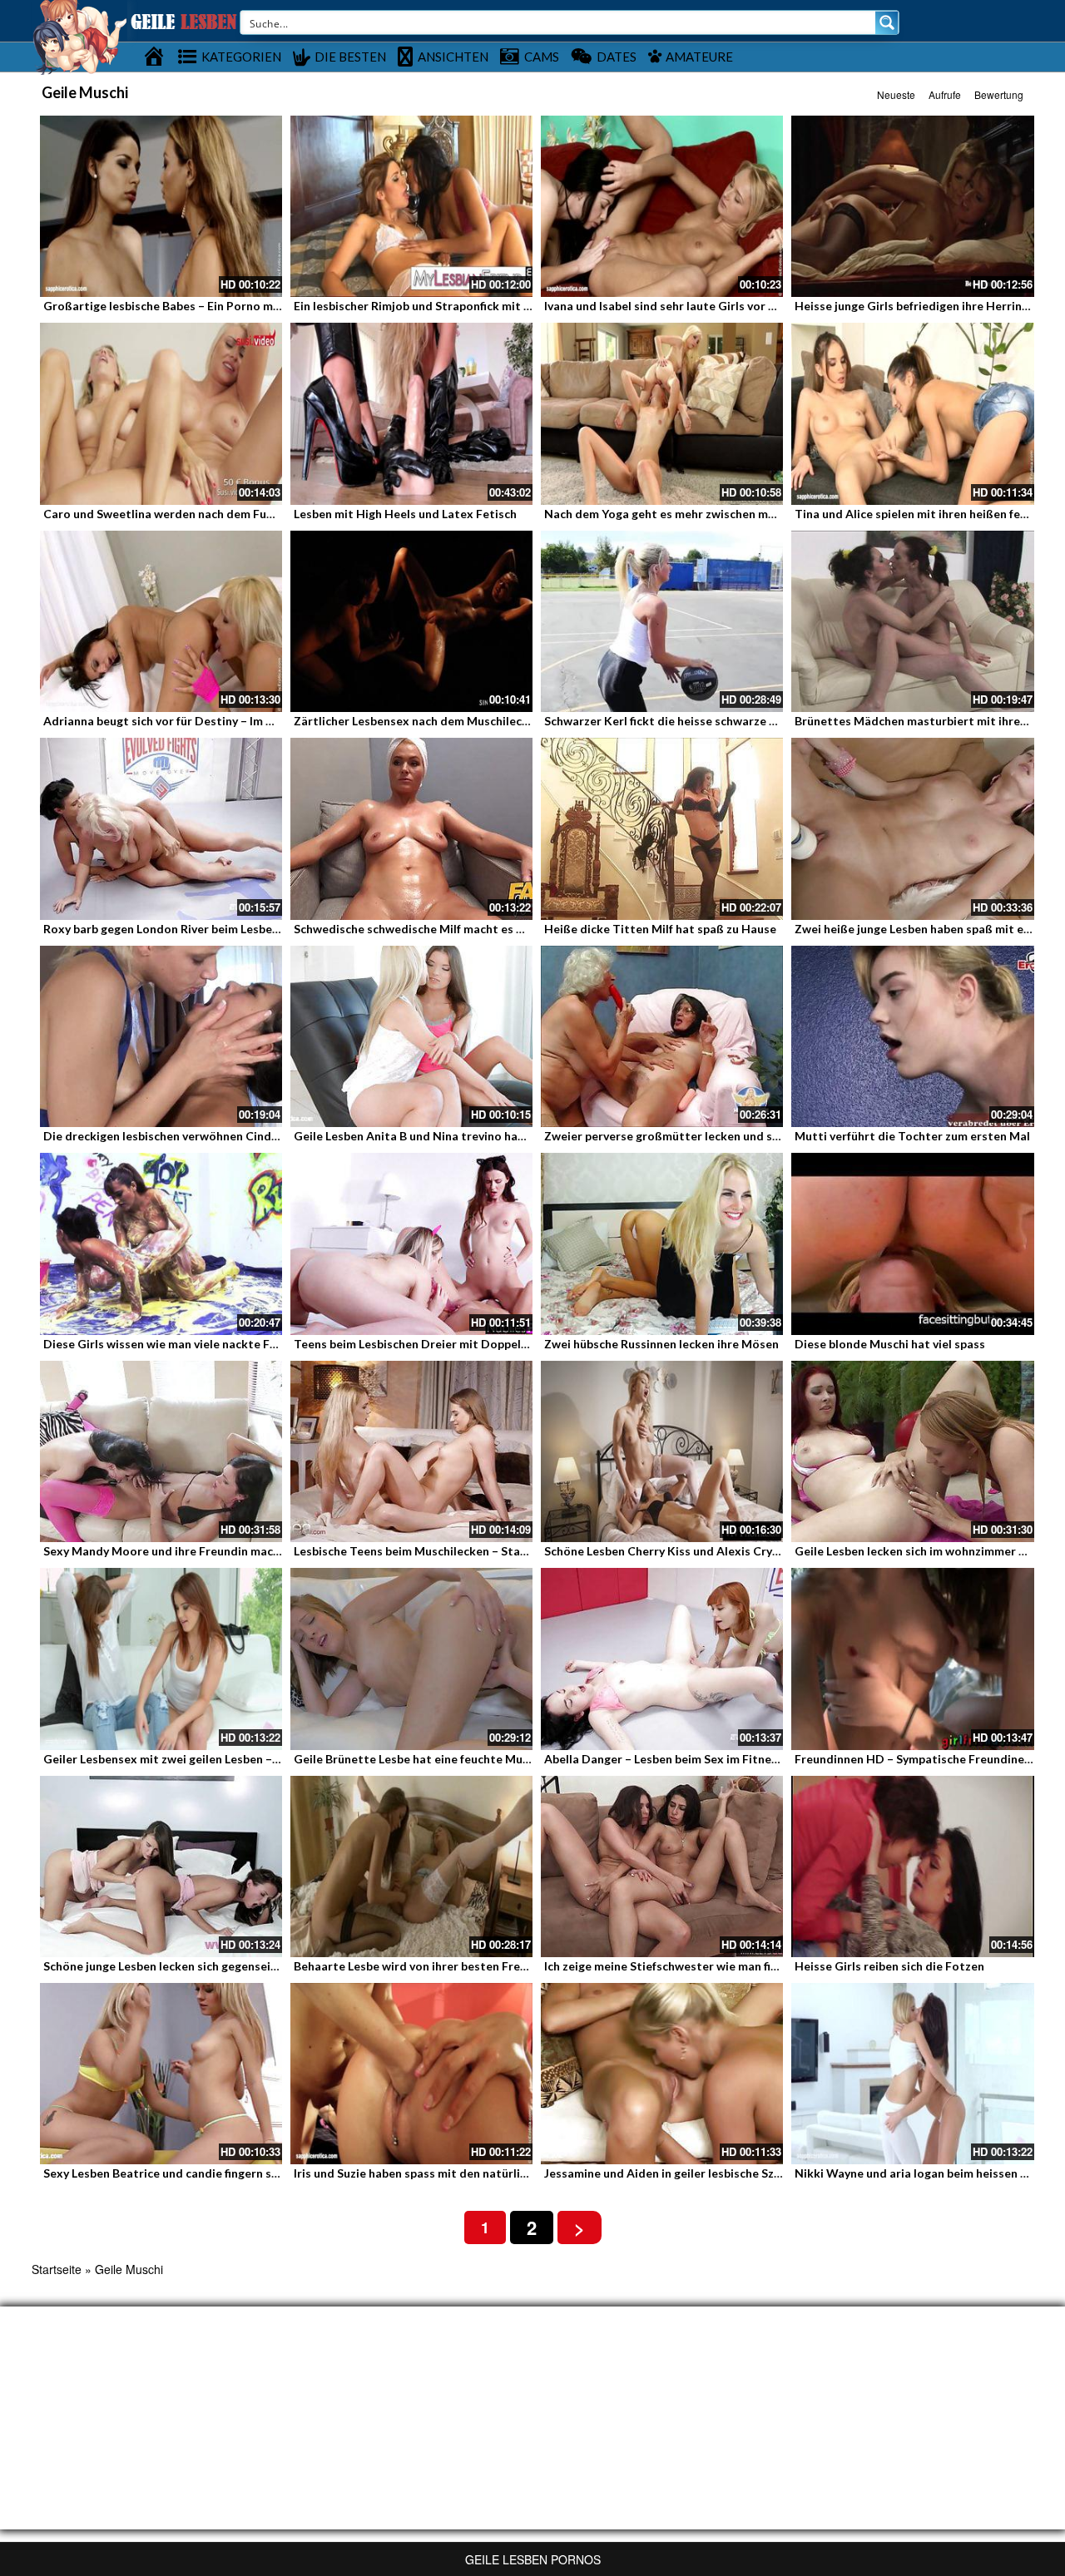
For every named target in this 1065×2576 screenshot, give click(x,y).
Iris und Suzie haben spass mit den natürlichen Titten (439, 2173)
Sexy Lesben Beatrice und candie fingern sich (165, 2173)
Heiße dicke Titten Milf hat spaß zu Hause (660, 929)
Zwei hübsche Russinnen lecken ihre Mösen (661, 1344)
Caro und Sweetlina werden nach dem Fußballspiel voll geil (204, 514)
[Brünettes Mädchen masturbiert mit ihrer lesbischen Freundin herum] (912, 621)
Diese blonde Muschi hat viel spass (890, 1344)
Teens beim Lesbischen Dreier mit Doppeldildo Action (442, 1344)
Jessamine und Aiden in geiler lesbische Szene (669, 2173)
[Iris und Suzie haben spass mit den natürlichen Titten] (411, 2074)
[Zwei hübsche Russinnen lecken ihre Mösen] (662, 1244)
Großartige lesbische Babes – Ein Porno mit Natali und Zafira (211, 306)
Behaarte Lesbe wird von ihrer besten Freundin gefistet (446, 1966)
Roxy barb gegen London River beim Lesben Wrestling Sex (201, 929)
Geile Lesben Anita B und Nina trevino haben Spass (433, 1136)
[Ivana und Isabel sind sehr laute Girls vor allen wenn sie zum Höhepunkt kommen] (662, 206)
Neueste (896, 94)
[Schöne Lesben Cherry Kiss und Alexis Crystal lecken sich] (662, 1451)
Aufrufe (945, 94)
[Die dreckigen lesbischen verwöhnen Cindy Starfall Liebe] (161, 1036)
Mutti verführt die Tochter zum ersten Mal (912, 1136)
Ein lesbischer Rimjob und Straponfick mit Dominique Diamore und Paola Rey (504, 306)
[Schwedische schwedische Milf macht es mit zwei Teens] (411, 828)
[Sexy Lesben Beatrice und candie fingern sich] (161, 2074)
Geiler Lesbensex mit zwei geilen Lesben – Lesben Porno (196, 1759)
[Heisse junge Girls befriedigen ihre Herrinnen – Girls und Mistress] (912, 206)
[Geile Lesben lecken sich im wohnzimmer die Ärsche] (912, 1451)
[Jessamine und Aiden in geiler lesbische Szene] (662, 2074)
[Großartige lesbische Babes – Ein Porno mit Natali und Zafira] (161, 206)
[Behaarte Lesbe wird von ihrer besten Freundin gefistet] (411, 1866)
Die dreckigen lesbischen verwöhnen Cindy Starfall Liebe (198, 1136)
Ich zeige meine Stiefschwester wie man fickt (666, 1966)
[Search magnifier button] (887, 22)
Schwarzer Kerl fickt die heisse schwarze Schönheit (684, 721)
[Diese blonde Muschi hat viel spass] (912, 1244)
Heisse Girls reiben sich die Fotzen (889, 1966)
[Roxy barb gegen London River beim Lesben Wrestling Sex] (161, 828)
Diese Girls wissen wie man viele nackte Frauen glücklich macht (216, 1344)
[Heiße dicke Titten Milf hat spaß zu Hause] (662, 828)
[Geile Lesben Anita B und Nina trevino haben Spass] (411, 1036)
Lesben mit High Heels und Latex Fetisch (405, 514)
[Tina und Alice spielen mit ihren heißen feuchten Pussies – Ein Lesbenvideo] (912, 413)
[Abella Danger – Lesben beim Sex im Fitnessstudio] (662, 1659)
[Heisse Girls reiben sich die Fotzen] (912, 1866)
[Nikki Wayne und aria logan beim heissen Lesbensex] (912, 2074)
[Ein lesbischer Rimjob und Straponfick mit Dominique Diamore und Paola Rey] (411, 206)
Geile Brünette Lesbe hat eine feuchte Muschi (419, 1759)
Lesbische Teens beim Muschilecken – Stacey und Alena (445, 1551)
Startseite (57, 2269)
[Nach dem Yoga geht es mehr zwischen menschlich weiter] (662, 413)
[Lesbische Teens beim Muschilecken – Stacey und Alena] (411, 1451)
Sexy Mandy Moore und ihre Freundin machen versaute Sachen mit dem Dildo (255, 1551)
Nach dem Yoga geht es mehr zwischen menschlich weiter (701, 514)
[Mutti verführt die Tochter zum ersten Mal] (912, 1036)
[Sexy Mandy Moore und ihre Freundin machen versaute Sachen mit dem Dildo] (161, 1451)
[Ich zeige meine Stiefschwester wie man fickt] (662, 1866)
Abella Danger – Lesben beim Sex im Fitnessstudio (682, 1759)
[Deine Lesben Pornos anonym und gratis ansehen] (79, 36)
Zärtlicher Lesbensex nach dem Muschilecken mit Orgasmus (458, 721)
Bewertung (999, 94)
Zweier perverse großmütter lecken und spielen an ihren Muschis (722, 1136)
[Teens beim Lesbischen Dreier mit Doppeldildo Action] (411, 1244)
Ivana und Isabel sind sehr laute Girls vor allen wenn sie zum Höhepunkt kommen (764, 306)
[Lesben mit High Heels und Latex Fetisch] (411, 413)
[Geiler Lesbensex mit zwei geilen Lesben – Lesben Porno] (161, 1659)
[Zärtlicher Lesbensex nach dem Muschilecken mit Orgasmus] (411, 621)
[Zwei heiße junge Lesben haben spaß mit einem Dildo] (912, 828)
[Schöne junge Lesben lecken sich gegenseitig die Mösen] (161, 1866)
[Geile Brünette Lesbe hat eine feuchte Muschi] (411, 1659)
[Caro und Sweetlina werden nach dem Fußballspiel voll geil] (161, 413)
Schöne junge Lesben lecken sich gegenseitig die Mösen (195, 1966)
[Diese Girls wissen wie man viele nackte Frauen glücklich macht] (161, 1244)
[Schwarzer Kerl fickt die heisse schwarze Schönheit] (662, 621)
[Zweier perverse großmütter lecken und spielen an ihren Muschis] (662, 1036)
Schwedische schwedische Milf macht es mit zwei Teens (446, 929)
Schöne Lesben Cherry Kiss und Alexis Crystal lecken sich (700, 1551)
